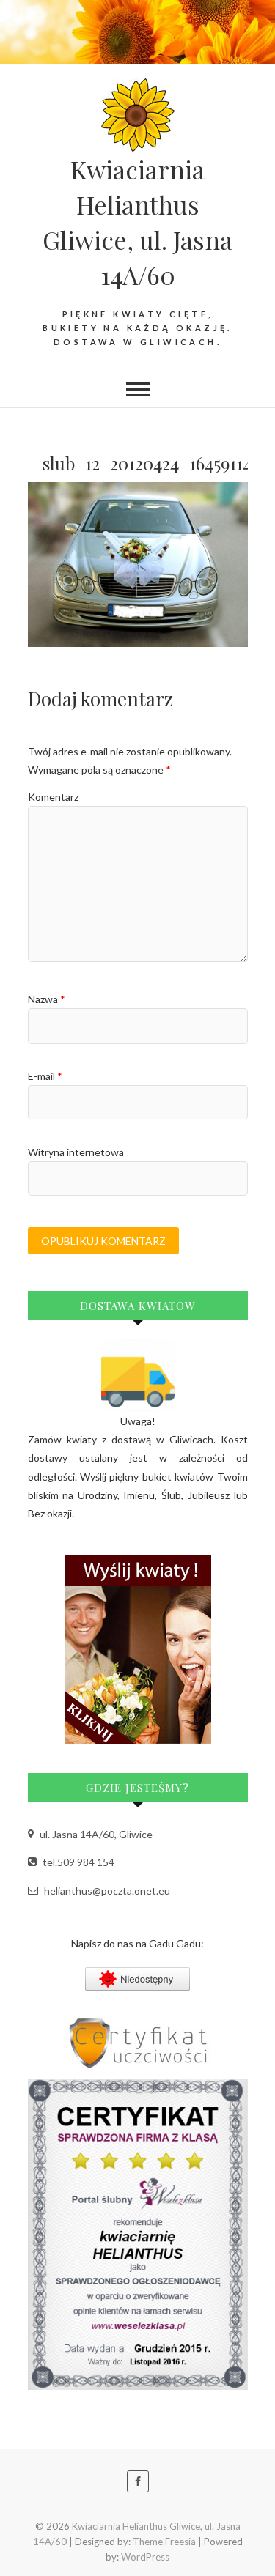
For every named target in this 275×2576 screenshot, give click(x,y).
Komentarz (53, 797)
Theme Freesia (164, 2542)
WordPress (145, 2557)
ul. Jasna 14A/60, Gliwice (95, 1834)
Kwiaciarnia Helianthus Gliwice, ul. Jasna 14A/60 (137, 222)
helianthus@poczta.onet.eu (106, 1891)
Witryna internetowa (76, 1152)
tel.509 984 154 (77, 1862)
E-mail (45, 1076)
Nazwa (47, 999)
